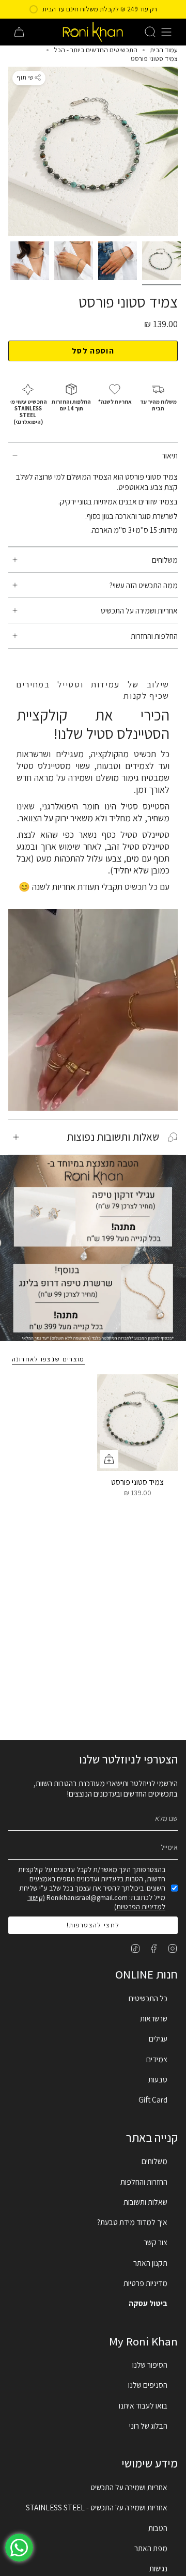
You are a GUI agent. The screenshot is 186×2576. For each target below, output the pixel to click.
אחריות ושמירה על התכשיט (139, 610)
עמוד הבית (164, 50)
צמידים (157, 2059)
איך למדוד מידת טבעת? (132, 2222)
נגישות (158, 2568)
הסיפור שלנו (150, 2365)
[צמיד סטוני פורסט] (137, 1423)
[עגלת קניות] (19, 32)
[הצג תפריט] (166, 32)
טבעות (158, 2079)
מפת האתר (151, 2548)
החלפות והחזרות (154, 636)
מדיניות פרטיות (145, 2283)
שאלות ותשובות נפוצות (113, 1137)
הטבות (158, 2528)
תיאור (170, 455)
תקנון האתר (150, 2263)
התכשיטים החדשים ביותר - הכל (96, 50)
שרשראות (154, 2018)
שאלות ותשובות (145, 2202)
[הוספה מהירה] (109, 1459)
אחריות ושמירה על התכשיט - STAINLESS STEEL (97, 2507)
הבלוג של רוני (148, 2426)
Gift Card (153, 2099)
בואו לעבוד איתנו (143, 2405)
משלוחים (165, 560)
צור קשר (156, 2242)
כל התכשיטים (148, 1998)
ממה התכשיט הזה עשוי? (144, 585)
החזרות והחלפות (144, 2182)
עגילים (158, 2038)
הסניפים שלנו (148, 2385)
